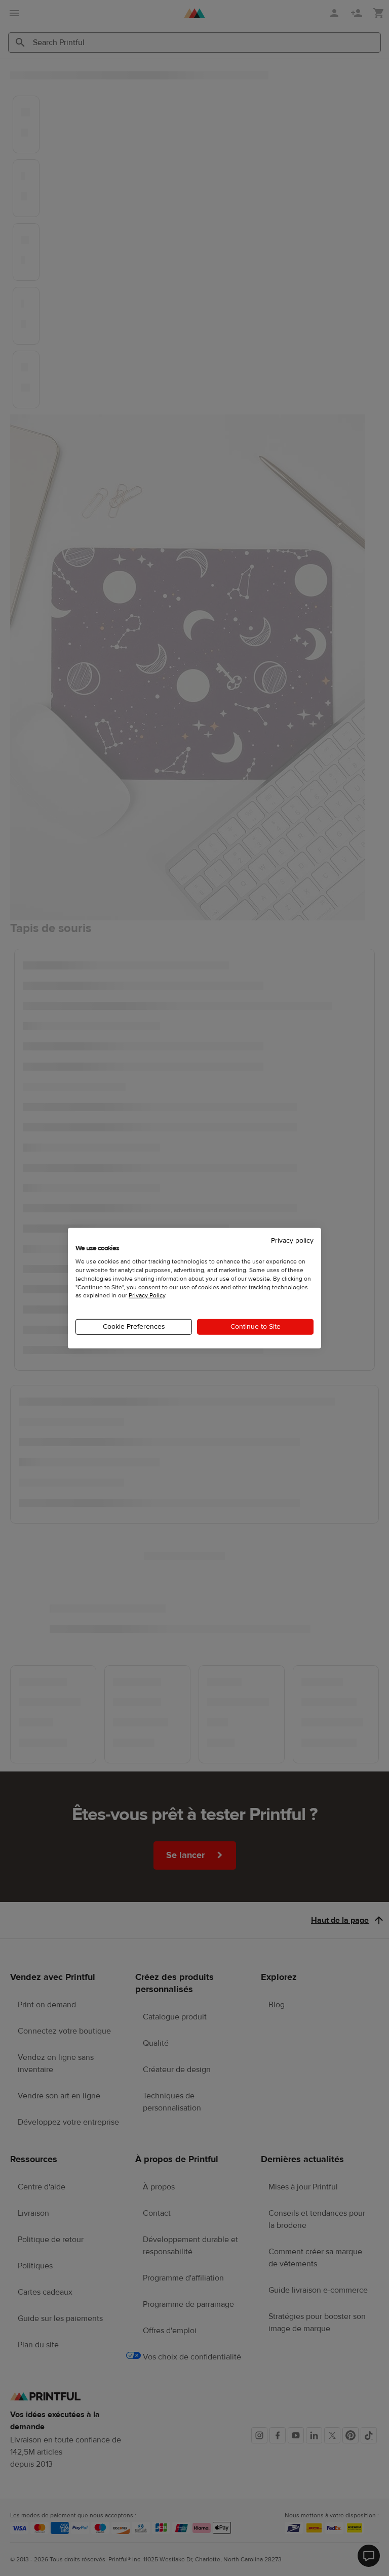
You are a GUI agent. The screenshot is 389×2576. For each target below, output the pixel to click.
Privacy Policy (147, 1295)
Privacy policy (292, 1240)
